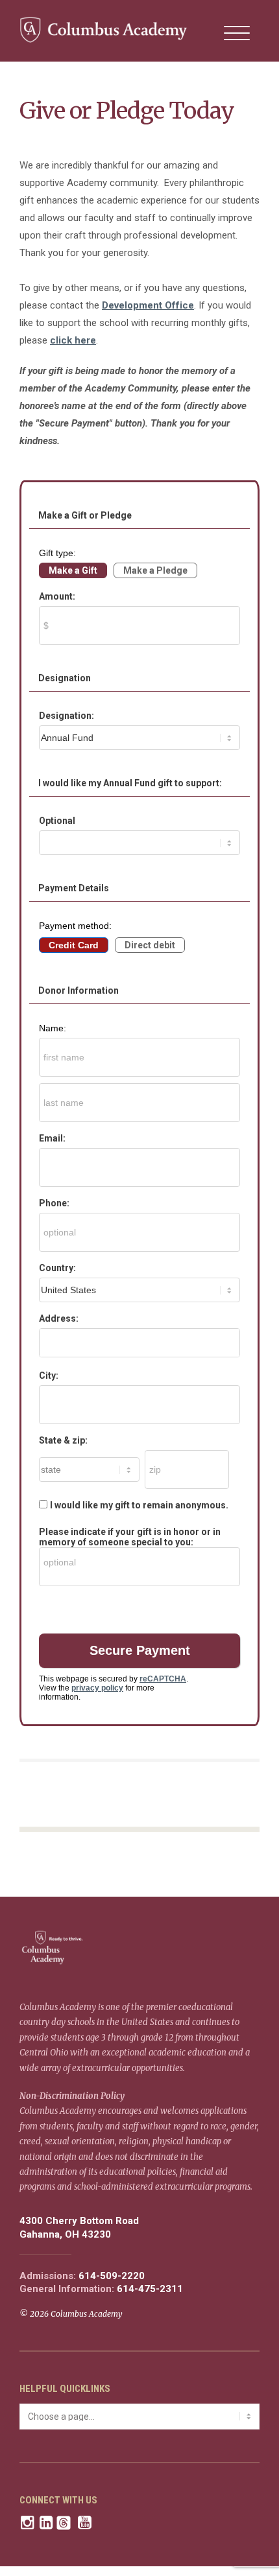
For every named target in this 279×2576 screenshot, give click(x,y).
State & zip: (63, 1440)
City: (49, 1376)
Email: (52, 1138)
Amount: (57, 596)
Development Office (148, 305)
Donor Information (79, 990)
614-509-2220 (112, 2276)
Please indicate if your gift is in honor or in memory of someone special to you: (130, 1537)
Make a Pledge (155, 570)
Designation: (67, 716)
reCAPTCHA (163, 1679)
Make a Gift (73, 570)
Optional (57, 821)
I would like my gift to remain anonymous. (139, 1505)
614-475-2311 (150, 2289)
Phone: (54, 1203)
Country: (57, 1268)
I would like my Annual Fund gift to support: (130, 783)
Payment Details (74, 888)
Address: (59, 1318)
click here (73, 340)
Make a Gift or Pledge (85, 515)
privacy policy (97, 1688)
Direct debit (150, 945)
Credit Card (74, 945)
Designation (65, 678)
